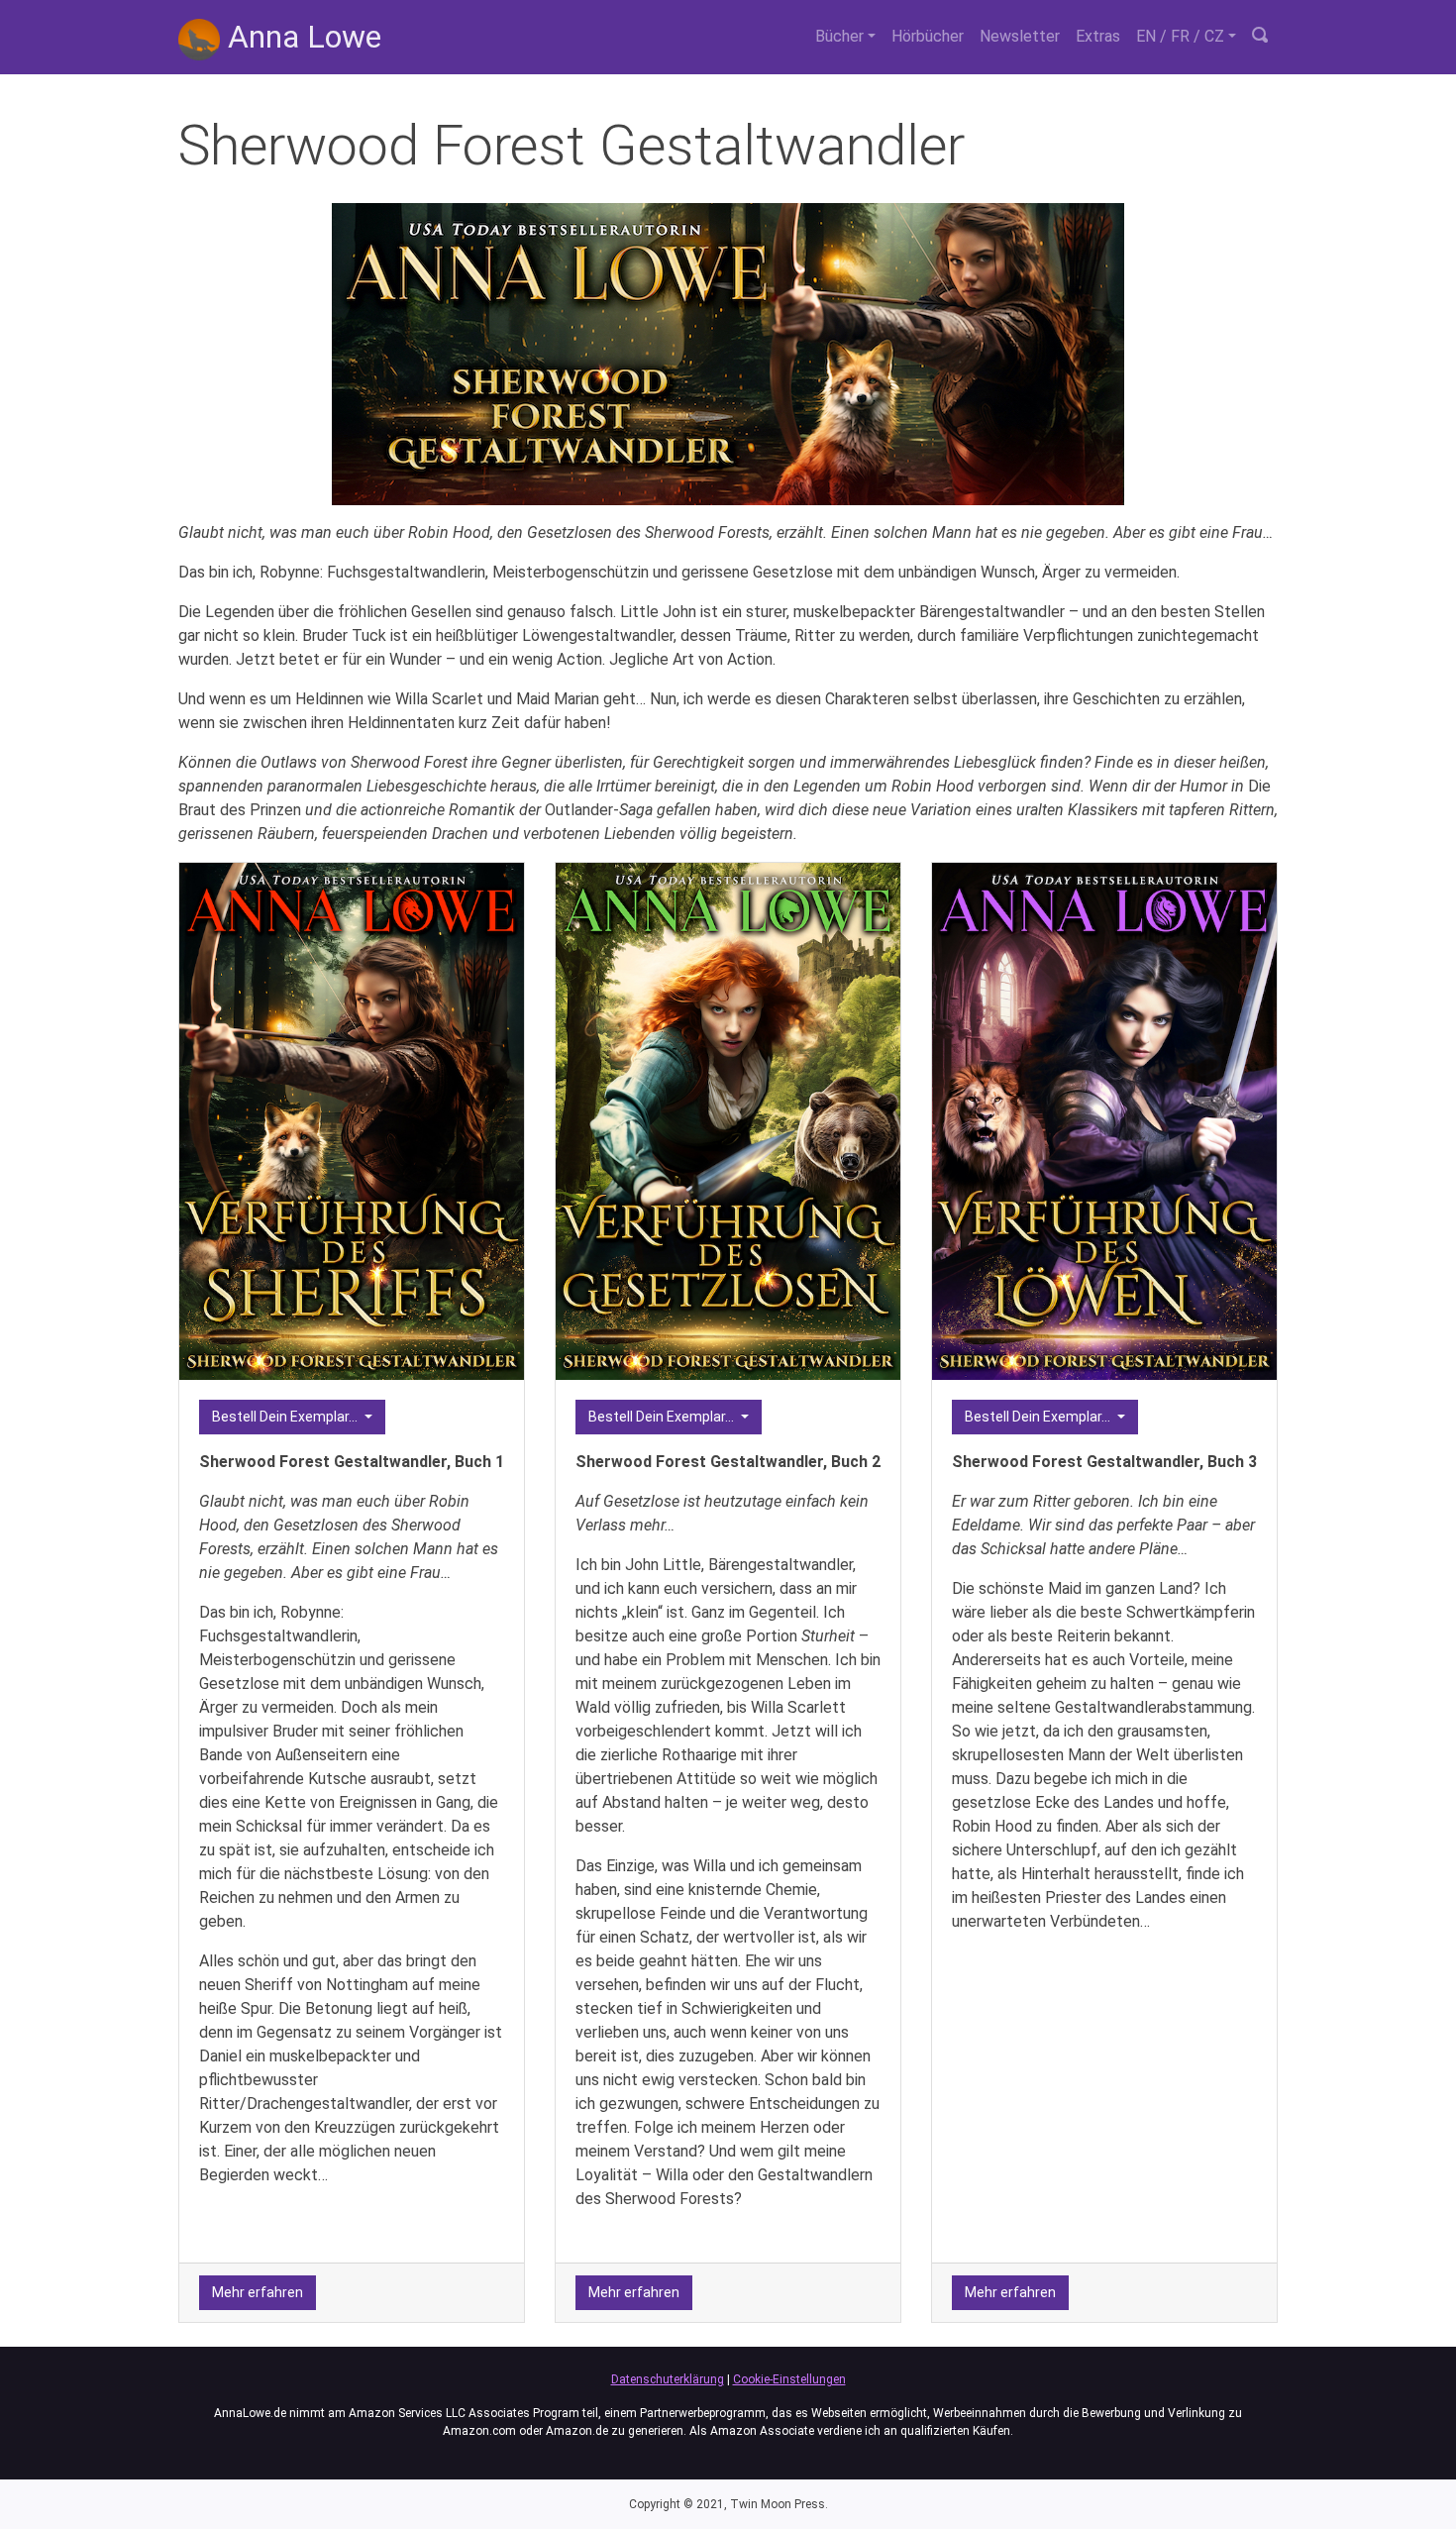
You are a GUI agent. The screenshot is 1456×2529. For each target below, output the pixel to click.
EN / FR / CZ (1180, 36)
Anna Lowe (301, 37)
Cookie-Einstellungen (789, 2379)
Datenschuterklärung (668, 2379)
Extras (1098, 36)
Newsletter (1020, 36)
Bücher (839, 36)
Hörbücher (928, 36)
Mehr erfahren (258, 2292)
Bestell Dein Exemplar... (286, 1417)
